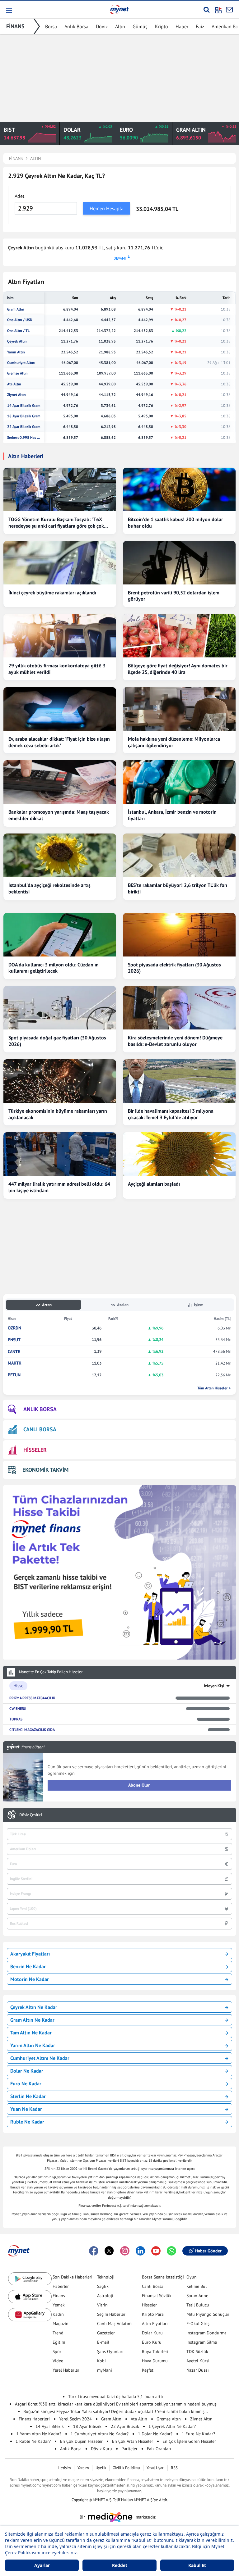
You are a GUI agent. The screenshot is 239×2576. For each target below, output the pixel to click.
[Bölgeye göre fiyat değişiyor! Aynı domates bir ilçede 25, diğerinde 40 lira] (179, 636)
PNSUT (14, 1340)
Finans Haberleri (34, 2419)
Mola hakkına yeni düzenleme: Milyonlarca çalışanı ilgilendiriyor (174, 742)
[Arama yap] (206, 10)
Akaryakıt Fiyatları (30, 1954)
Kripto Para (153, 2314)
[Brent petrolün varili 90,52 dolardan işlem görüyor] (179, 563)
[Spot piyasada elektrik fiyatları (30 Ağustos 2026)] (179, 935)
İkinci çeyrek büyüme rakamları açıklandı (52, 593)
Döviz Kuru (101, 2449)
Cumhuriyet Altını (21, 363)
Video (58, 2361)
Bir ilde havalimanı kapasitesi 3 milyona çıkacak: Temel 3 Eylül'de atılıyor (171, 1114)
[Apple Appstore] (30, 2297)
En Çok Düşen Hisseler (81, 2441)
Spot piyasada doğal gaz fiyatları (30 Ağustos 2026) (57, 1041)
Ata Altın (14, 384)
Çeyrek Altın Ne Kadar (34, 2007)
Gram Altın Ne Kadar (32, 2020)
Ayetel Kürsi (198, 2361)
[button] (9, 11)
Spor (57, 2351)
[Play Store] (30, 2279)
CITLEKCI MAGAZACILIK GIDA (32, 1730)
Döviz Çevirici (31, 1815)
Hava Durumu (155, 2361)
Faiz (200, 26)
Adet (19, 196)
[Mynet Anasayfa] (119, 9)
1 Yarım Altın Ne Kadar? (39, 2434)
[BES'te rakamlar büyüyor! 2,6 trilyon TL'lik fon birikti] (179, 855)
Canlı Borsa (153, 2286)
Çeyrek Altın (17, 341)
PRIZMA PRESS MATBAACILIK (32, 1698)
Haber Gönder (208, 2251)
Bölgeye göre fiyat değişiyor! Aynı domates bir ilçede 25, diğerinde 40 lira (178, 669)
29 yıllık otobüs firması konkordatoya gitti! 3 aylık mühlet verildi (57, 669)
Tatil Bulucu (198, 2305)
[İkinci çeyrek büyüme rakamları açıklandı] (60, 563)
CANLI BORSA (40, 1429)
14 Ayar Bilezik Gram (24, 406)
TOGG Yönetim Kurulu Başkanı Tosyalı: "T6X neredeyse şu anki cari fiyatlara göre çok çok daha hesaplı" (56, 523)
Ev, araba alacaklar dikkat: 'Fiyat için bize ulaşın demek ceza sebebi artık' (59, 742)
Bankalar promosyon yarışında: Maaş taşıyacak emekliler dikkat (59, 815)
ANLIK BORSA (40, 1409)
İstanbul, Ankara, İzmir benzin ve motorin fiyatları (172, 815)
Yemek (59, 2305)
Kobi (101, 2361)
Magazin (61, 2324)
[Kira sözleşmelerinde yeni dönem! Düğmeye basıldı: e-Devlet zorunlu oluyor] (179, 1008)
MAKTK (15, 1363)
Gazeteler (106, 2333)
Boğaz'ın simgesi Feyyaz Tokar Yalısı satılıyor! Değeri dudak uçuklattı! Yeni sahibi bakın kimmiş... (116, 2411)
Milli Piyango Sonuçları (209, 2314)
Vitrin (102, 2305)
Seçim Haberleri (112, 2314)
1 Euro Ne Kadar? (198, 2434)
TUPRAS (16, 1719)
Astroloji (105, 2296)
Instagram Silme (202, 2342)
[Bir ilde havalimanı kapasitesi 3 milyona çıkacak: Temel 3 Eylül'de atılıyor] (179, 1081)
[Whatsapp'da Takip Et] (171, 2251)
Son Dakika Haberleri (73, 2277)
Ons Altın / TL (18, 331)
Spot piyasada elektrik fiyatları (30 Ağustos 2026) (174, 968)
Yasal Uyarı (155, 2468)
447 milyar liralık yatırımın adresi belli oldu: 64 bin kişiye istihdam (59, 1187)
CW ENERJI (18, 1708)
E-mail (103, 2342)
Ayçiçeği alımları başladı (154, 1184)
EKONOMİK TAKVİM (45, 1470)
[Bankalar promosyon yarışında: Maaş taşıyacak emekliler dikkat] (60, 782)
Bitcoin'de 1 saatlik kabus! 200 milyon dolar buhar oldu (176, 522)
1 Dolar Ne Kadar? (155, 2434)
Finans (59, 2296)
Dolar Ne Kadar (27, 2071)
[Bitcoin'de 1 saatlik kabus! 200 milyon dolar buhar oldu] (179, 489)
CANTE (14, 1352)
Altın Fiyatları (155, 2324)
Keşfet (148, 2370)
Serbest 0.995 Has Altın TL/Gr (24, 438)
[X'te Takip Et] (109, 2251)
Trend (58, 2333)
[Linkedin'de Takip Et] (140, 2251)
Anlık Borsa (76, 26)
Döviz (102, 26)
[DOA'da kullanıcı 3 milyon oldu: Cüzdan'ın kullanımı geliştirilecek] (60, 935)
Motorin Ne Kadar (30, 1979)
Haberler (61, 2286)
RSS (174, 2468)
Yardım (83, 2468)
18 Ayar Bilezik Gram (24, 416)
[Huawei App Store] (30, 2315)
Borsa (51, 26)
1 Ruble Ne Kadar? (33, 2441)
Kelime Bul (197, 2286)
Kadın (58, 2314)
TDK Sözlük (197, 2351)
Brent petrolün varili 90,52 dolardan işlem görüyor (174, 596)
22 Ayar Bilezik (125, 2426)
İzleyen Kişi (214, 1686)
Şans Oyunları (110, 2351)
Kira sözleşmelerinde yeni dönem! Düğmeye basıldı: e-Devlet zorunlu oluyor (175, 1041)
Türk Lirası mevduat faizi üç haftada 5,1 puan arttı (116, 2397)
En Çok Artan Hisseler (133, 2441)
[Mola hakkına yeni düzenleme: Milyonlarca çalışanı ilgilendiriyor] (179, 709)
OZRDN (14, 1328)
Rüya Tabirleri (155, 2351)
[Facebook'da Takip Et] (94, 2251)
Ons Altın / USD (20, 320)
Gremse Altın (17, 373)
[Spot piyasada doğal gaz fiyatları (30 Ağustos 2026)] (60, 1008)
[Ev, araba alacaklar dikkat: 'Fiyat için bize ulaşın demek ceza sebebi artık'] (60, 709)
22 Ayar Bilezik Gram (24, 427)
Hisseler (149, 2305)
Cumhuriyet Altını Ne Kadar (40, 2058)
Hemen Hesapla (107, 208)
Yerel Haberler (66, 2370)
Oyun (192, 2277)
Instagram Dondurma (206, 2333)
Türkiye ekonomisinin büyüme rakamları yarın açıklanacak (58, 1114)
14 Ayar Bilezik (50, 2426)
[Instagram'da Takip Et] (125, 2251)
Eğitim (59, 2342)
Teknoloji (106, 2277)
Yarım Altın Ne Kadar (33, 2045)
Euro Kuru (152, 2342)
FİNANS (15, 26)
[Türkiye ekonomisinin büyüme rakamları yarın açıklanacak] (60, 1081)
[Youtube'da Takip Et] (156, 2251)
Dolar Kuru (152, 2333)
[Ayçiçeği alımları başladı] (179, 1154)
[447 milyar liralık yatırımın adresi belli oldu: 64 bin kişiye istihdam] (60, 1154)
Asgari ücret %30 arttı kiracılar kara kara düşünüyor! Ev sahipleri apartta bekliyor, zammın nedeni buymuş (116, 2404)
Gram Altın (16, 309)
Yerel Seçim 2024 (75, 2419)
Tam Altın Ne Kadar (31, 2033)
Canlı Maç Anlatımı (115, 2324)
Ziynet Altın (16, 395)
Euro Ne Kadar (26, 2083)
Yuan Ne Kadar (26, 2109)
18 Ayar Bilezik (87, 2426)
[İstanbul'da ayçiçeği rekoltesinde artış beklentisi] (60, 855)
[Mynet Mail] (229, 10)
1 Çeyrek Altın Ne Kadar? (172, 2426)
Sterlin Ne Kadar (28, 2096)
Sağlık (103, 2286)
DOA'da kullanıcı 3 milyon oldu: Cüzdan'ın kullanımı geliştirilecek (54, 968)
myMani (105, 2370)
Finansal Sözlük (157, 2296)
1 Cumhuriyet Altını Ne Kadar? (100, 2434)
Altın (120, 26)
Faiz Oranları (159, 2449)
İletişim (65, 2468)
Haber (182, 26)
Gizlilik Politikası (126, 2468)
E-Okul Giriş (198, 2324)
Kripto (162, 26)
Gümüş (140, 26)
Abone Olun (139, 1785)
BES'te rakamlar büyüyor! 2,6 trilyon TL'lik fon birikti (178, 888)
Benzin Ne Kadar (28, 1966)
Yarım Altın (16, 352)
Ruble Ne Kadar (27, 2122)
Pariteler (129, 2449)
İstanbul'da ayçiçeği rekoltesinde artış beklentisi (49, 888)
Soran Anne (197, 2296)
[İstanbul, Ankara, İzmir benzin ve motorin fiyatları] (179, 782)
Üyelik (101, 2468)
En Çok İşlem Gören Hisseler (189, 2441)
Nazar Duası (198, 2370)
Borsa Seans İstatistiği (163, 2277)
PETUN (14, 1375)
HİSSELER (35, 1450)
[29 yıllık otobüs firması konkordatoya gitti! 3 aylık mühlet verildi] (60, 636)
